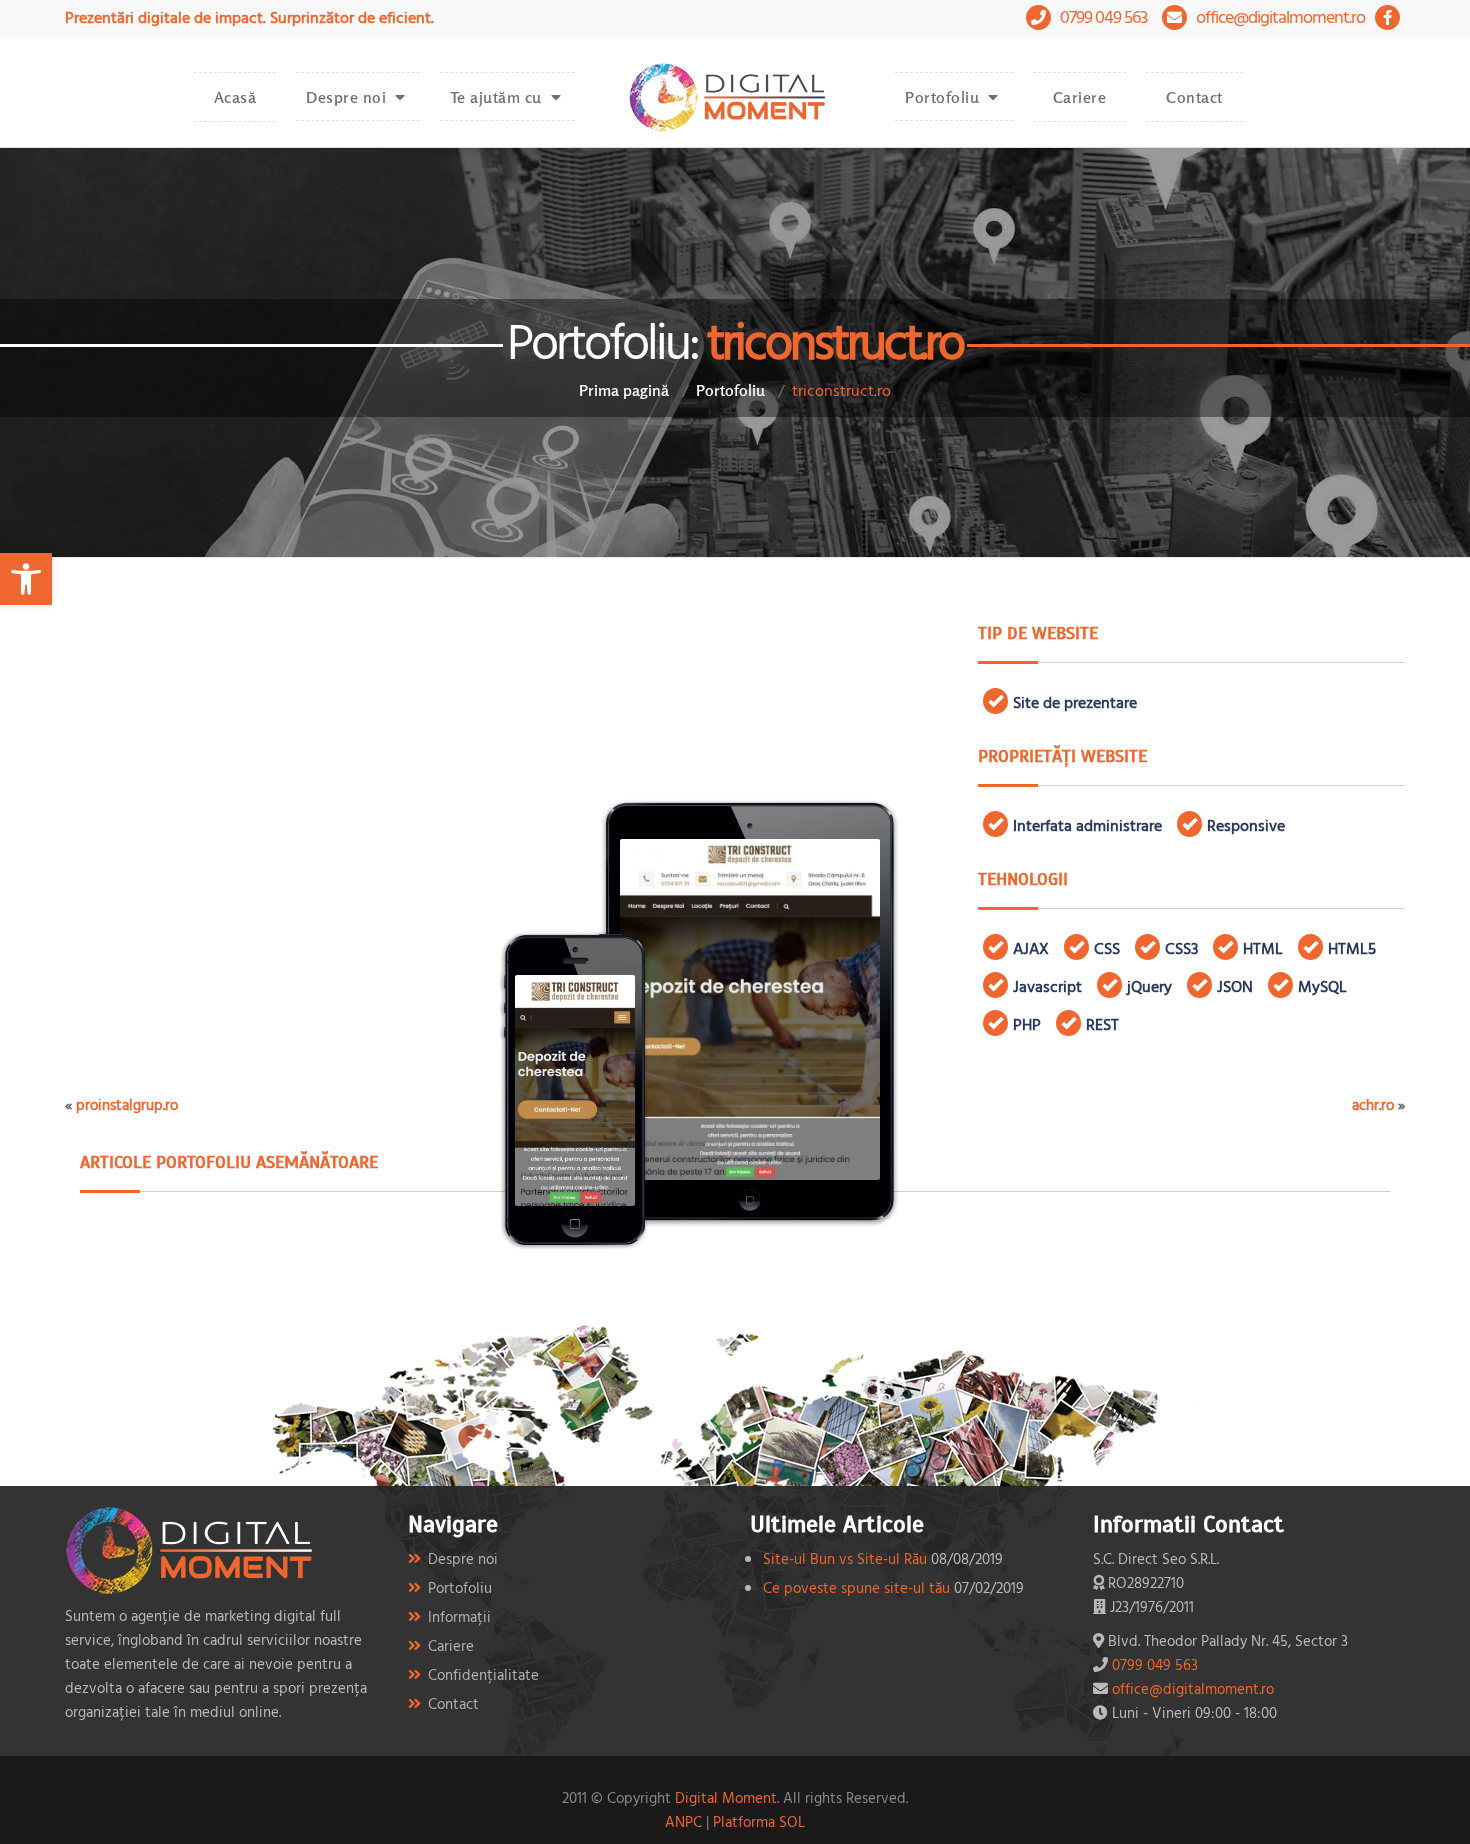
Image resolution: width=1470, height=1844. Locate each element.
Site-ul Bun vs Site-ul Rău (845, 1558)
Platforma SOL (759, 1821)
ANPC (683, 1821)
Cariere (1080, 97)
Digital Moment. (727, 1797)
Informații (459, 1616)
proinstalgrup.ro (127, 1104)
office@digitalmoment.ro (1280, 16)
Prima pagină (624, 390)
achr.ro (1373, 1104)
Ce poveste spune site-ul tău (856, 1587)
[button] (26, 579)
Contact (1194, 97)
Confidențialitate (483, 1674)
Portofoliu (942, 97)
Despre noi (346, 97)
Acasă (235, 97)
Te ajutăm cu (496, 97)
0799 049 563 (1103, 16)
